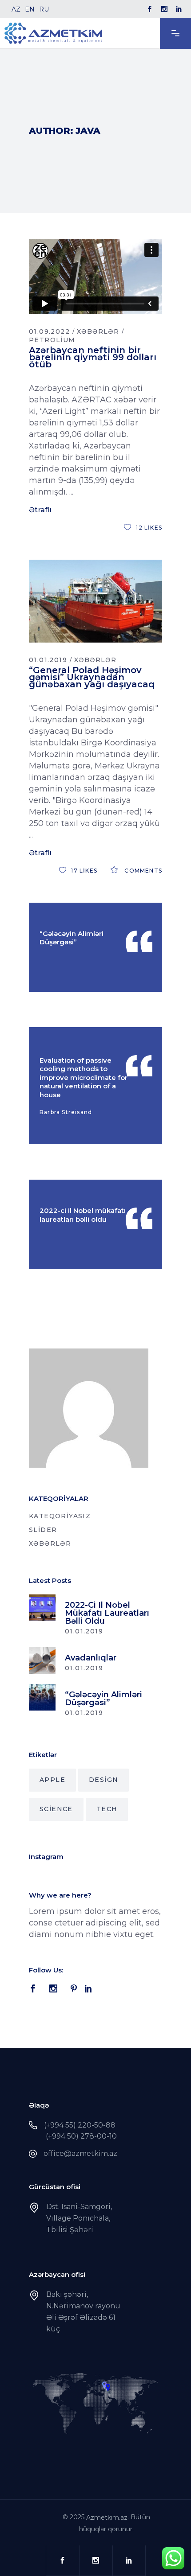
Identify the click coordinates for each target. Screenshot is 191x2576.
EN (30, 9)
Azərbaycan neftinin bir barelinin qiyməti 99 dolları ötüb (93, 357)
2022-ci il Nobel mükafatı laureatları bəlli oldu (83, 1215)
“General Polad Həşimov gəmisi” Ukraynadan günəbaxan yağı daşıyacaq (92, 677)
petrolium (52, 340)
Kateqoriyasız (60, 1516)
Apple (52, 1780)
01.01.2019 (48, 660)
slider (43, 1530)
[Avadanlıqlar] (42, 1660)
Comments (142, 871)
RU (44, 9)
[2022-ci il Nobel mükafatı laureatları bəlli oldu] (42, 1608)
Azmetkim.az (107, 2518)
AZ (16, 9)
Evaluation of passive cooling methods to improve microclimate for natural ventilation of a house (84, 1078)
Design (103, 1780)
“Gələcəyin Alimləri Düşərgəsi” (72, 938)
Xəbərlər (98, 331)
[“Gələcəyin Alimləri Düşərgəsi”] (42, 1697)
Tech (107, 1809)
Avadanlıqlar (91, 1658)
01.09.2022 (49, 331)
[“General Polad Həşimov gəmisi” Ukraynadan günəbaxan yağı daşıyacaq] (95, 601)
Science (56, 1809)
